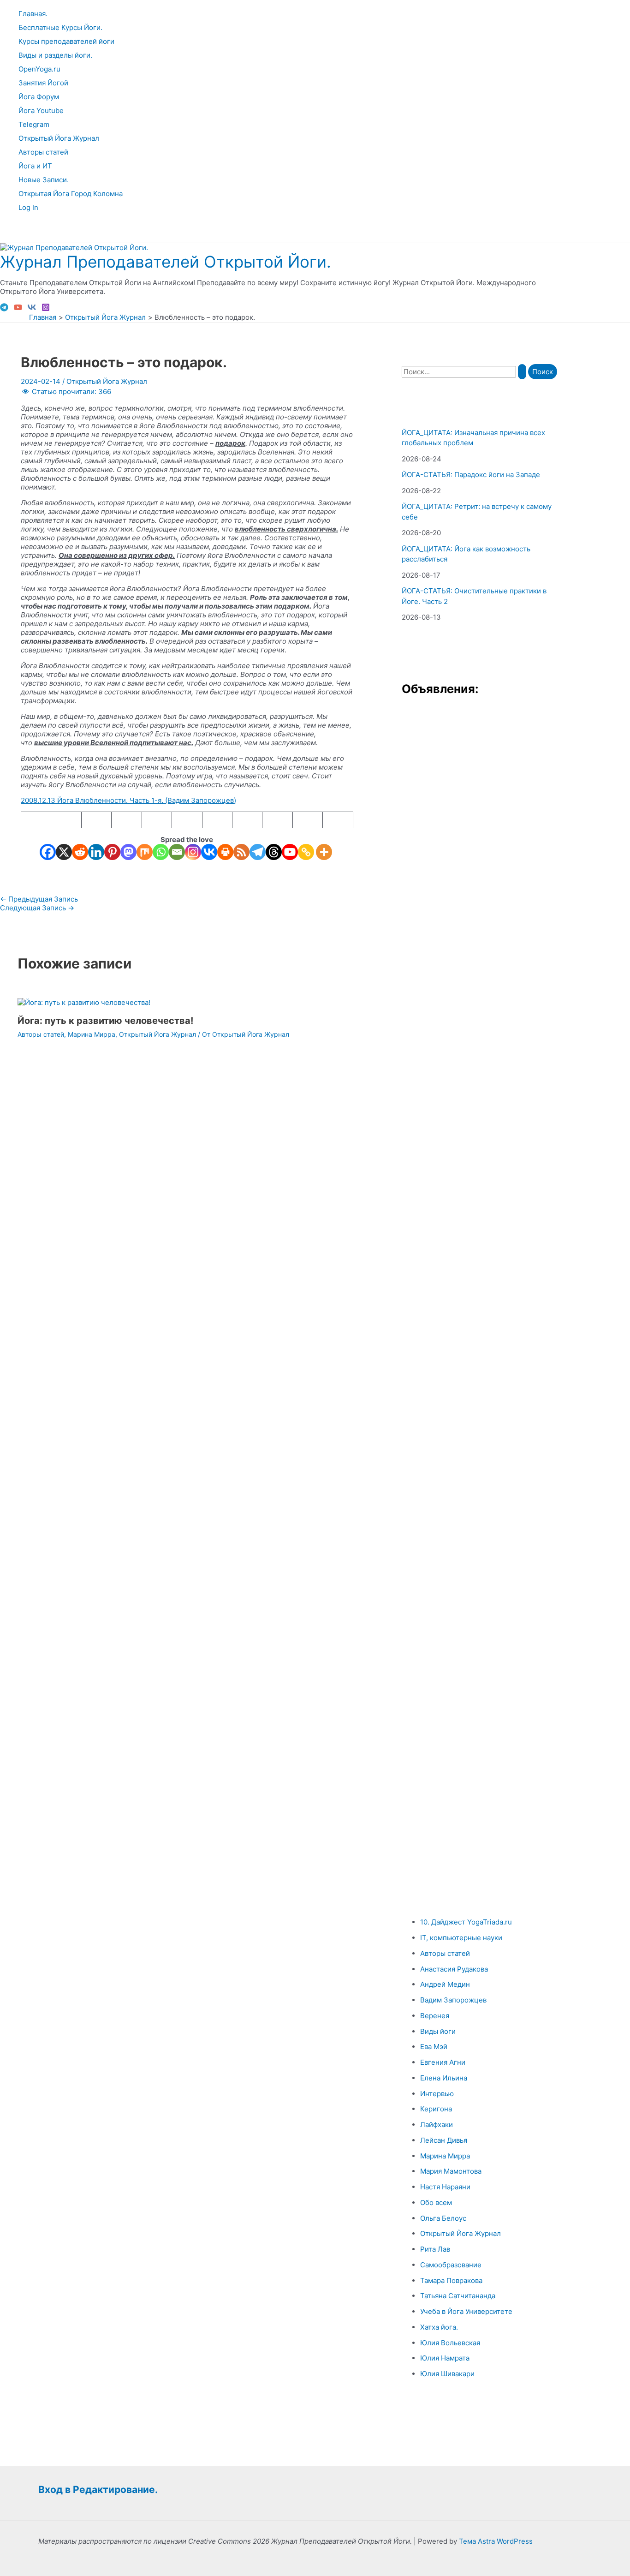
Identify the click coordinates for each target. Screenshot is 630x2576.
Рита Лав (435, 2249)
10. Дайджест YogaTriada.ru (466, 1922)
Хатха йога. (439, 2327)
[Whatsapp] (161, 852)
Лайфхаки (437, 2125)
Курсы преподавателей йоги (66, 41)
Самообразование (451, 2265)
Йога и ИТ (35, 166)
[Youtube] (290, 852)
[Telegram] (4, 309)
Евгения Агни (443, 2062)
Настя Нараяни (445, 2187)
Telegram (34, 124)
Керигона (436, 2109)
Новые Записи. (44, 180)
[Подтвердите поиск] (522, 372)
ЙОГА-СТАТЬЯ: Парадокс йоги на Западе (471, 475)
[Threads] (274, 852)
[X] (64, 852)
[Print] (225, 852)
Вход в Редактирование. (98, 2489)
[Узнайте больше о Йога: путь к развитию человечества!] (84, 1002)
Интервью (437, 2094)
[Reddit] (80, 852)
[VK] (32, 309)
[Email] (177, 852)
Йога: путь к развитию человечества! (105, 1021)
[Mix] (145, 852)
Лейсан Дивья (444, 2140)
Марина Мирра (92, 1034)
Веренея (435, 2016)
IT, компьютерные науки (461, 1938)
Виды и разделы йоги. (55, 55)
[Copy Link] (306, 852)
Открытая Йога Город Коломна (71, 194)
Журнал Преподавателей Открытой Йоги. (166, 262)
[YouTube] (18, 309)
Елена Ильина (444, 2078)
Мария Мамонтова (451, 2171)
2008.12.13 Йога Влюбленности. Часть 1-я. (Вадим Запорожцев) (128, 800)
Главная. (33, 14)
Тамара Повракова (451, 2280)
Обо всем (436, 2202)
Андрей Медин (445, 1984)
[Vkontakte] (209, 852)
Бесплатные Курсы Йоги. (60, 27)
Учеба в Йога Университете (466, 2311)
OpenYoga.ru (39, 69)
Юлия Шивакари (447, 2374)
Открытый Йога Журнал (59, 138)
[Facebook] (48, 852)
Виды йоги (438, 2031)
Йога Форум (39, 97)
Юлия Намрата (445, 2358)
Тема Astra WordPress (496, 2541)
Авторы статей (43, 152)
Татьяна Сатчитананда (458, 2296)
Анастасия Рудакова (454, 1969)
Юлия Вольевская (450, 2343)
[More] (324, 852)
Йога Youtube (41, 111)
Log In (28, 207)
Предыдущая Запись (39, 899)
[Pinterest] (112, 852)
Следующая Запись (37, 908)
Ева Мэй (434, 2047)
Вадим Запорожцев (453, 2000)
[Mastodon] (128, 852)
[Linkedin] (96, 852)
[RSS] (241, 852)
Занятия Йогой (43, 83)
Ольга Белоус (443, 2218)
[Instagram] (46, 309)
